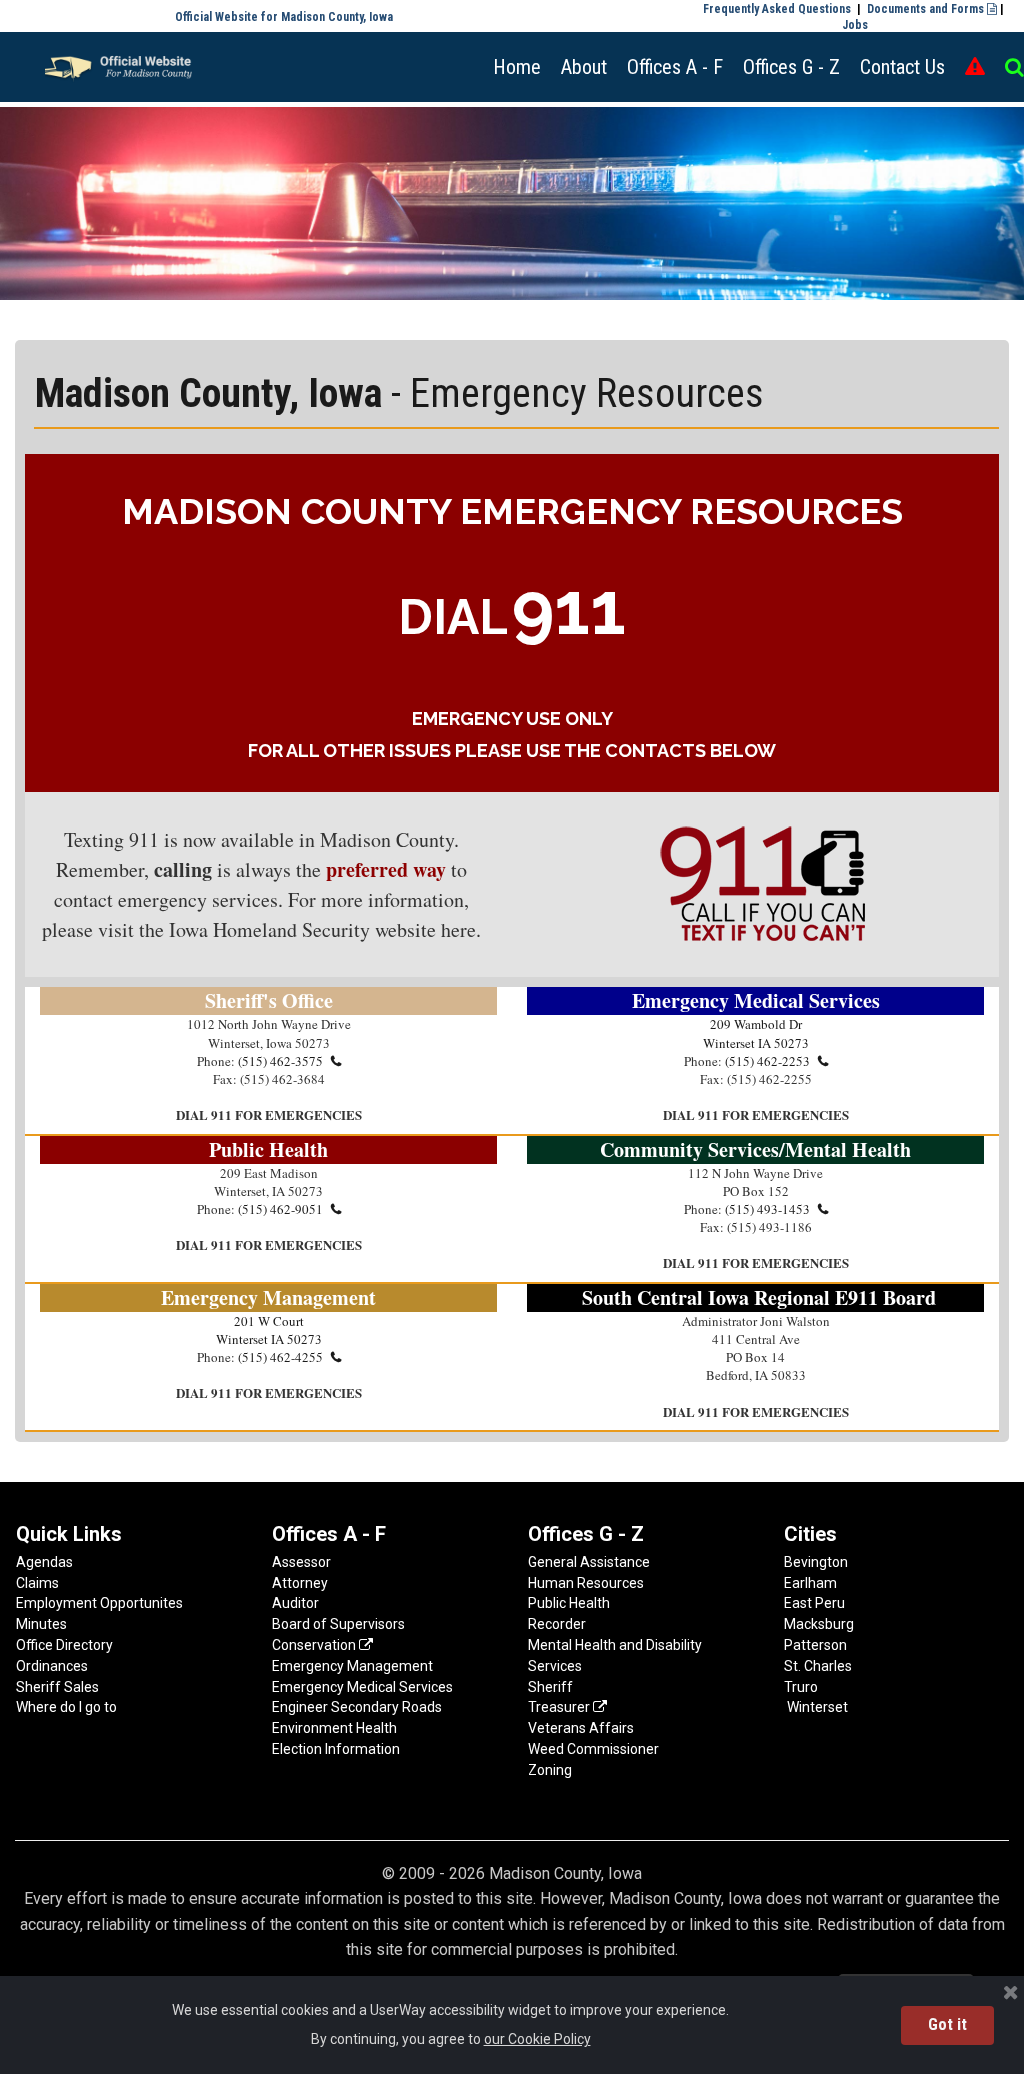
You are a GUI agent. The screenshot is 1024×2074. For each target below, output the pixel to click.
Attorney (301, 1583)
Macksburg (819, 1624)
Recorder (557, 1624)
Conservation (322, 1645)
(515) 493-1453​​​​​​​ (776, 1209)
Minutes (41, 1624)
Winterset (817, 1707)
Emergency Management (352, 1666)
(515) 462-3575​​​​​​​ (289, 1061)
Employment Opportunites (99, 1603)
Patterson (815, 1645)
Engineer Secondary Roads (357, 1707)
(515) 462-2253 (776, 1061)
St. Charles (818, 1666)
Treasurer (567, 1707)
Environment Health (334, 1728)
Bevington (816, 1562)
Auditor (295, 1603)
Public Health (569, 1603)
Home (517, 67)
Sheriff (550, 1687)
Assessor (301, 1562)
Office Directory (64, 1645)
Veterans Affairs (581, 1728)
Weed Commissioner (593, 1749)
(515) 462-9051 (289, 1209)
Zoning (550, 1770)
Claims (37, 1583)
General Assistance (589, 1562)
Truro (801, 1687)
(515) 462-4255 (289, 1357)
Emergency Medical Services (362, 1687)
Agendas (44, 1562)
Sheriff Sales (57, 1687)
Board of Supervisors (338, 1624)
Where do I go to (66, 1707)
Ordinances (52, 1666)
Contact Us (902, 67)
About (584, 67)
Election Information (336, 1749)
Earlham (810, 1583)
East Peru (814, 1603)
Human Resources (586, 1583)
